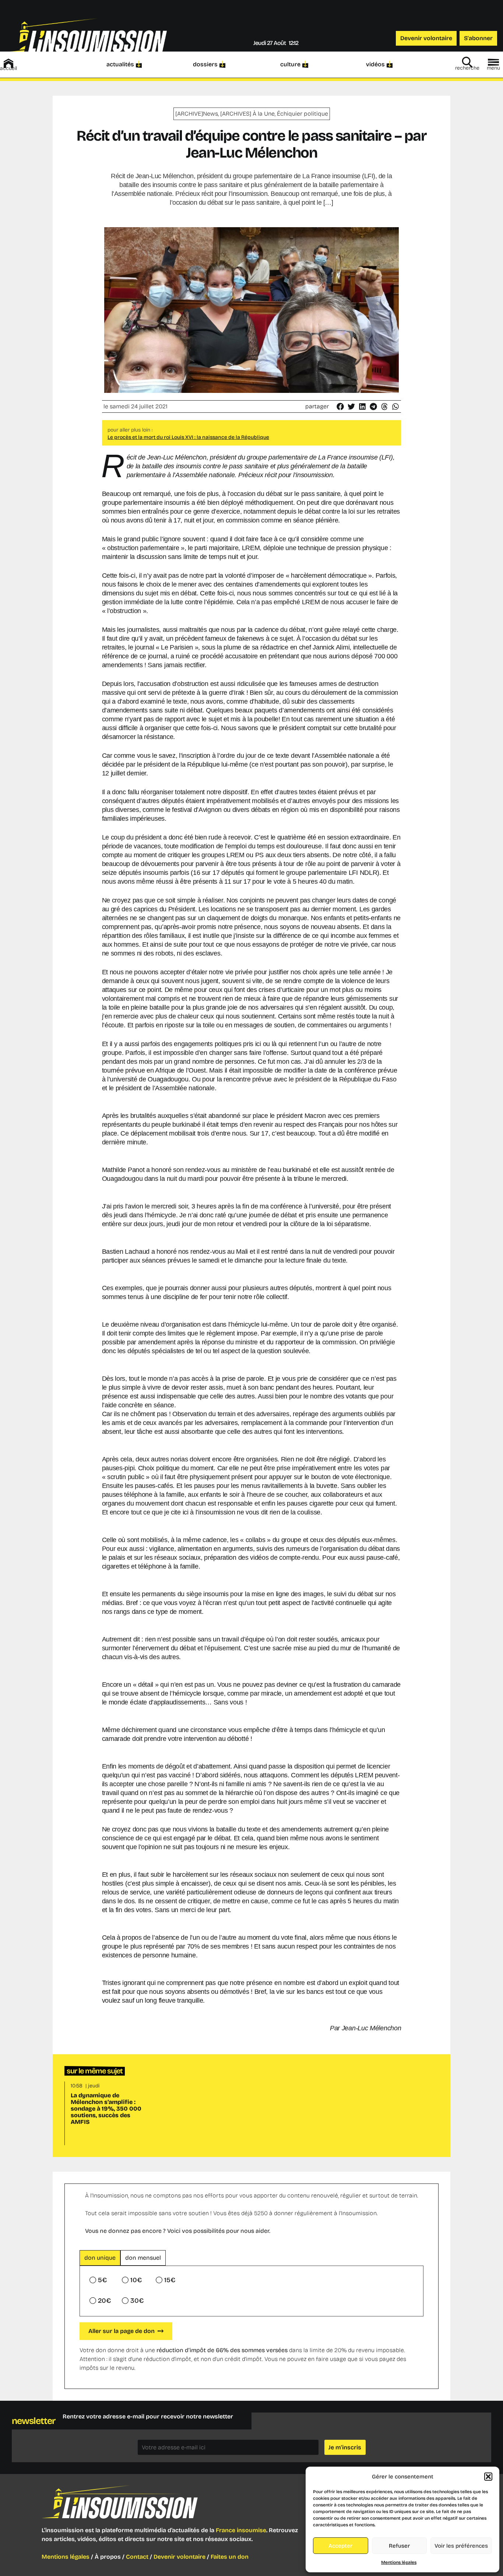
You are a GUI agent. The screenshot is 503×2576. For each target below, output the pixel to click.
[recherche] (467, 62)
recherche (467, 68)
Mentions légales (399, 2562)
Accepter (340, 2546)
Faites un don (230, 2557)
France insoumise (241, 2530)
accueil (8, 68)
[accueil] (8, 63)
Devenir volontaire (180, 2557)
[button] (488, 2477)
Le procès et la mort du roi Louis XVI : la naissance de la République (188, 437)
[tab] (100, 2258)
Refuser (399, 2546)
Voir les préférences (461, 2546)
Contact (137, 2557)
